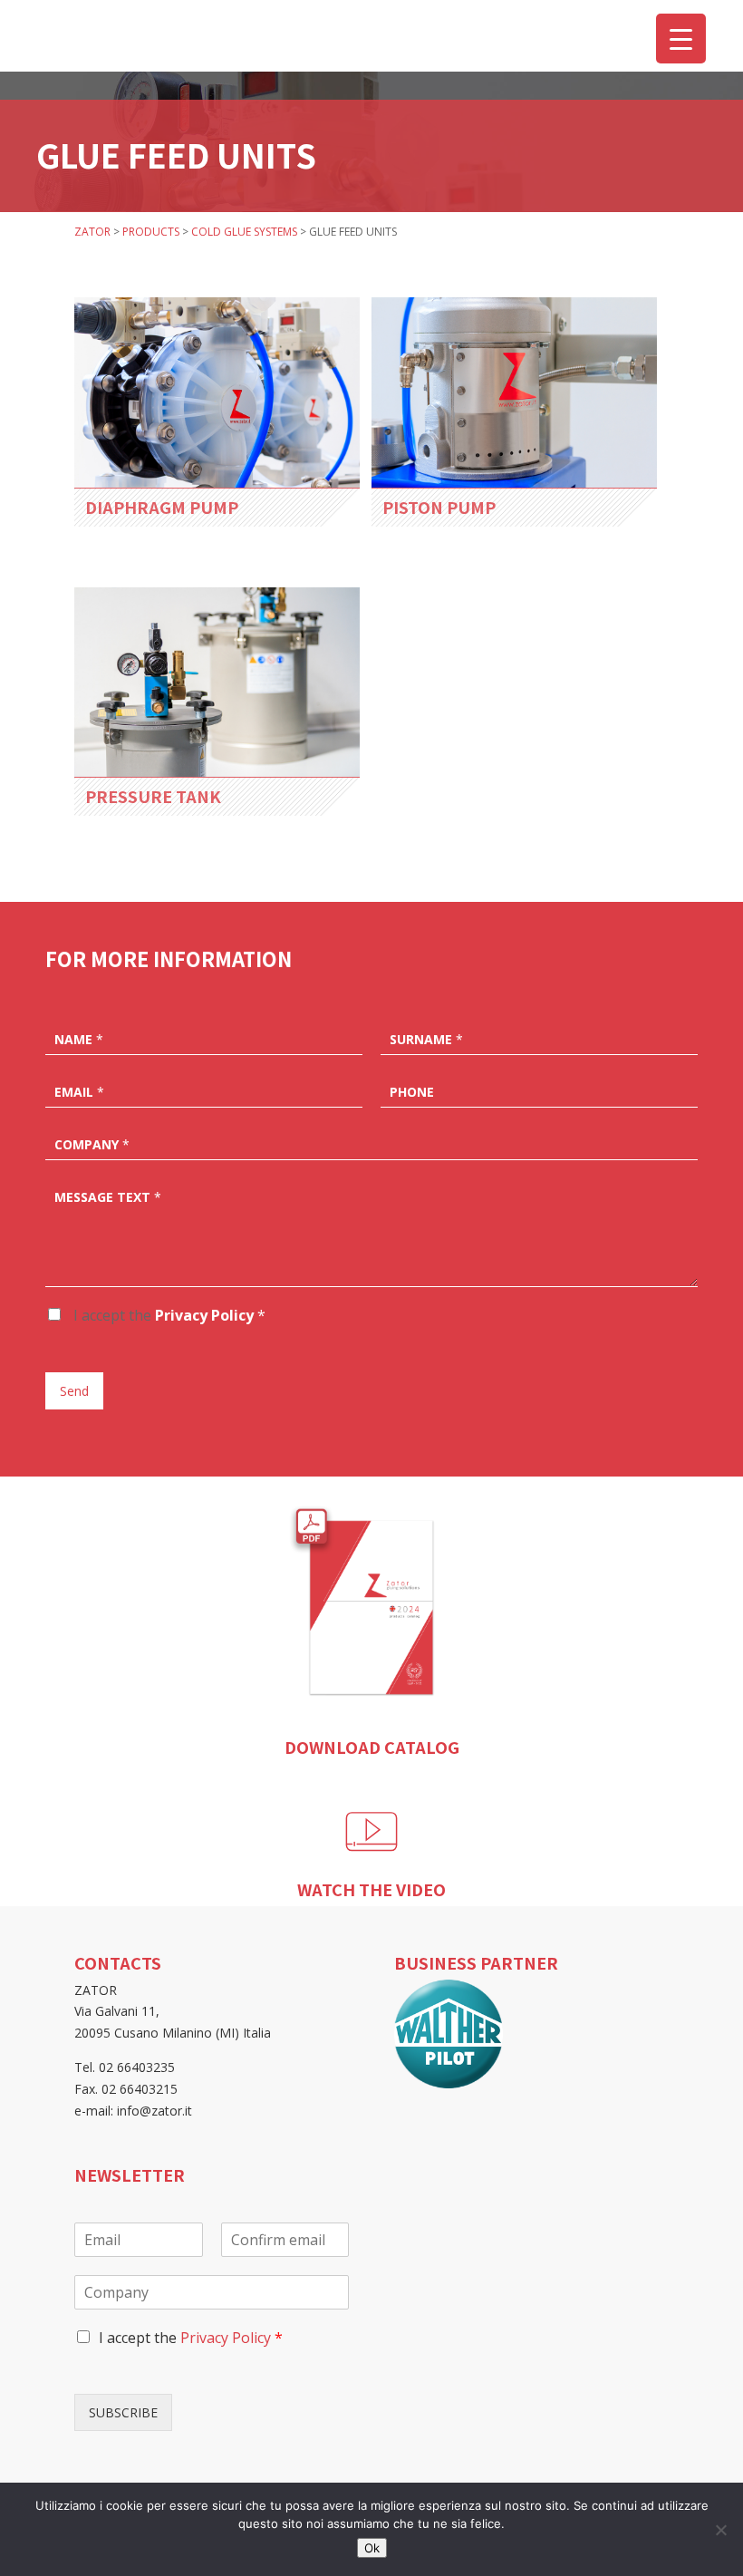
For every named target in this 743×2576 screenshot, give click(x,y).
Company (92, 1145)
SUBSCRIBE (123, 2412)
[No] (720, 2530)
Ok (372, 2548)
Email (79, 1092)
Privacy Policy (204, 1315)
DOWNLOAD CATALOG (372, 1747)
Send (74, 1391)
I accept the (168, 1315)
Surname (426, 1040)
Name (79, 1040)
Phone (412, 1092)
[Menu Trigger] (681, 39)
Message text (108, 1197)
